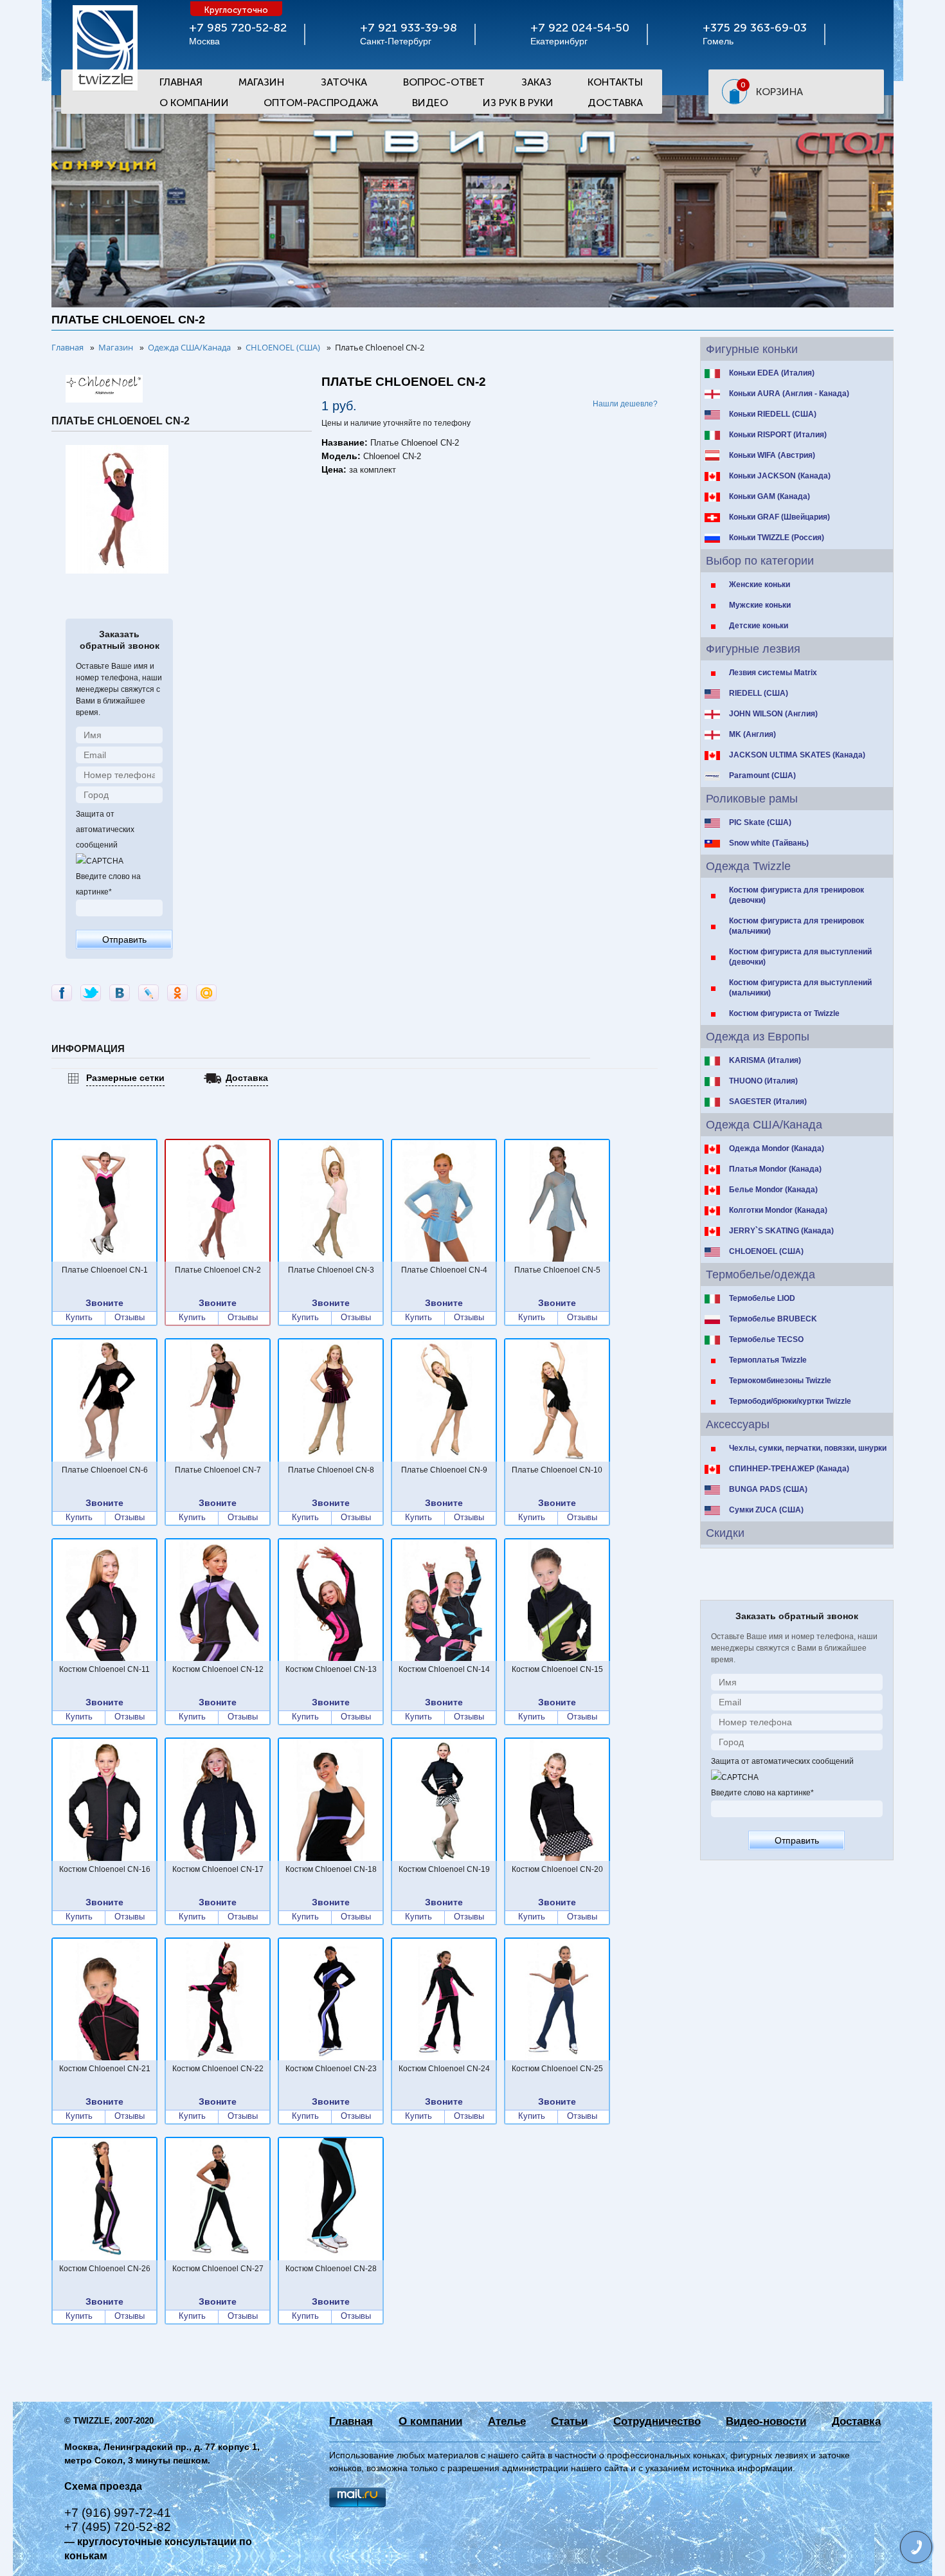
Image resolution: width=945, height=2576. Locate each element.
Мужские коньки (760, 605)
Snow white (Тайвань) (769, 843)
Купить (79, 1318)
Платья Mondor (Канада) (775, 1169)
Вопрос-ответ (444, 82)
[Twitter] (91, 993)
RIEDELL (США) (759, 693)
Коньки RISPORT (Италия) (778, 435)
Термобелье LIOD (762, 1298)
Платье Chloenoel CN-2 (218, 1270)
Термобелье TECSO (766, 1339)
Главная (181, 82)
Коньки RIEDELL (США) (773, 414)
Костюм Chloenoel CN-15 (557, 1669)
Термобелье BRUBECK (773, 1319)
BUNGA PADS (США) (768, 1489)
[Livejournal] (148, 993)
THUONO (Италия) (763, 1081)
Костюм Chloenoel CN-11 (104, 1669)
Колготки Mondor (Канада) (778, 1210)
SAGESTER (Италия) (768, 1102)
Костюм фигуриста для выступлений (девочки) (800, 957)
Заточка (344, 82)
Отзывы (130, 1318)
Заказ (536, 82)
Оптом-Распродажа (321, 103)
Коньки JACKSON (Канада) (780, 476)
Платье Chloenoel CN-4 (444, 1270)
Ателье (507, 2421)
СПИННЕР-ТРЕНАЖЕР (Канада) (789, 1469)
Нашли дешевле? (625, 404)
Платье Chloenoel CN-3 (331, 1270)
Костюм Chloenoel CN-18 (331, 1869)
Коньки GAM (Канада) (770, 496)
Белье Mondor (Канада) (773, 1190)
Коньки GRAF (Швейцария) (779, 517)
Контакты (615, 82)
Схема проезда (103, 2486)
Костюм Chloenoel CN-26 (105, 2269)
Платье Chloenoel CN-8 (331, 1470)
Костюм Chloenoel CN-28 (331, 2269)
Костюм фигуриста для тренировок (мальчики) (797, 926)
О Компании (194, 103)
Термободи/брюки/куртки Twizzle (790, 1401)
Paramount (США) (762, 776)
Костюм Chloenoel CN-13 (331, 1669)
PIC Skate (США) (760, 822)
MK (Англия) (752, 734)
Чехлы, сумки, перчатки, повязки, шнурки (808, 1448)
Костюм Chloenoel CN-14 (444, 1669)
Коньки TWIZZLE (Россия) (777, 538)
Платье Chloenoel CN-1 (105, 1270)
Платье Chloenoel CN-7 (218, 1470)
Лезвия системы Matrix (773, 673)
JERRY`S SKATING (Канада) (781, 1231)
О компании (430, 2421)
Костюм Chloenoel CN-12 (218, 1669)
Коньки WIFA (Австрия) (772, 455)
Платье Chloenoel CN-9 (444, 1470)
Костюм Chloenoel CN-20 (557, 1869)
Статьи (569, 2421)
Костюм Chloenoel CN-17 (218, 1869)
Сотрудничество (657, 2421)
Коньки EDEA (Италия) (772, 373)
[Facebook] (62, 993)
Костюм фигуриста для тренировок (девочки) (797, 895)
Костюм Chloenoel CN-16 (105, 1869)
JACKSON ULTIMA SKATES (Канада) (797, 755)
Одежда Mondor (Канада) (777, 1148)
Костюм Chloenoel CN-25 (557, 2069)
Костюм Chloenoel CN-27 (218, 2269)
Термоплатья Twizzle (768, 1360)
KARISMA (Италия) (765, 1060)
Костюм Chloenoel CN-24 (444, 2069)
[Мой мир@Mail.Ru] (206, 993)
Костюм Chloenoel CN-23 (331, 2069)
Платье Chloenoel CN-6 (105, 1470)
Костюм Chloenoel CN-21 (105, 2069)
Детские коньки (759, 626)
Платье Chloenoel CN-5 (557, 1270)
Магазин (261, 82)
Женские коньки (760, 585)
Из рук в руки (518, 103)
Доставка (615, 103)
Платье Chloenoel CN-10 (557, 1470)
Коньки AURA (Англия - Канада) (789, 394)
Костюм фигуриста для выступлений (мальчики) (800, 988)
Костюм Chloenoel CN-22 (218, 2069)
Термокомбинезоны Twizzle (780, 1381)
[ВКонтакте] (120, 993)
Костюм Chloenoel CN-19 (444, 1869)
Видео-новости (766, 2421)
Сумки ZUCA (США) (766, 1510)
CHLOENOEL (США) (766, 1251)
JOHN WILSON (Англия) (773, 714)
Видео (430, 103)
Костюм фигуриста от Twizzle (784, 1013)
